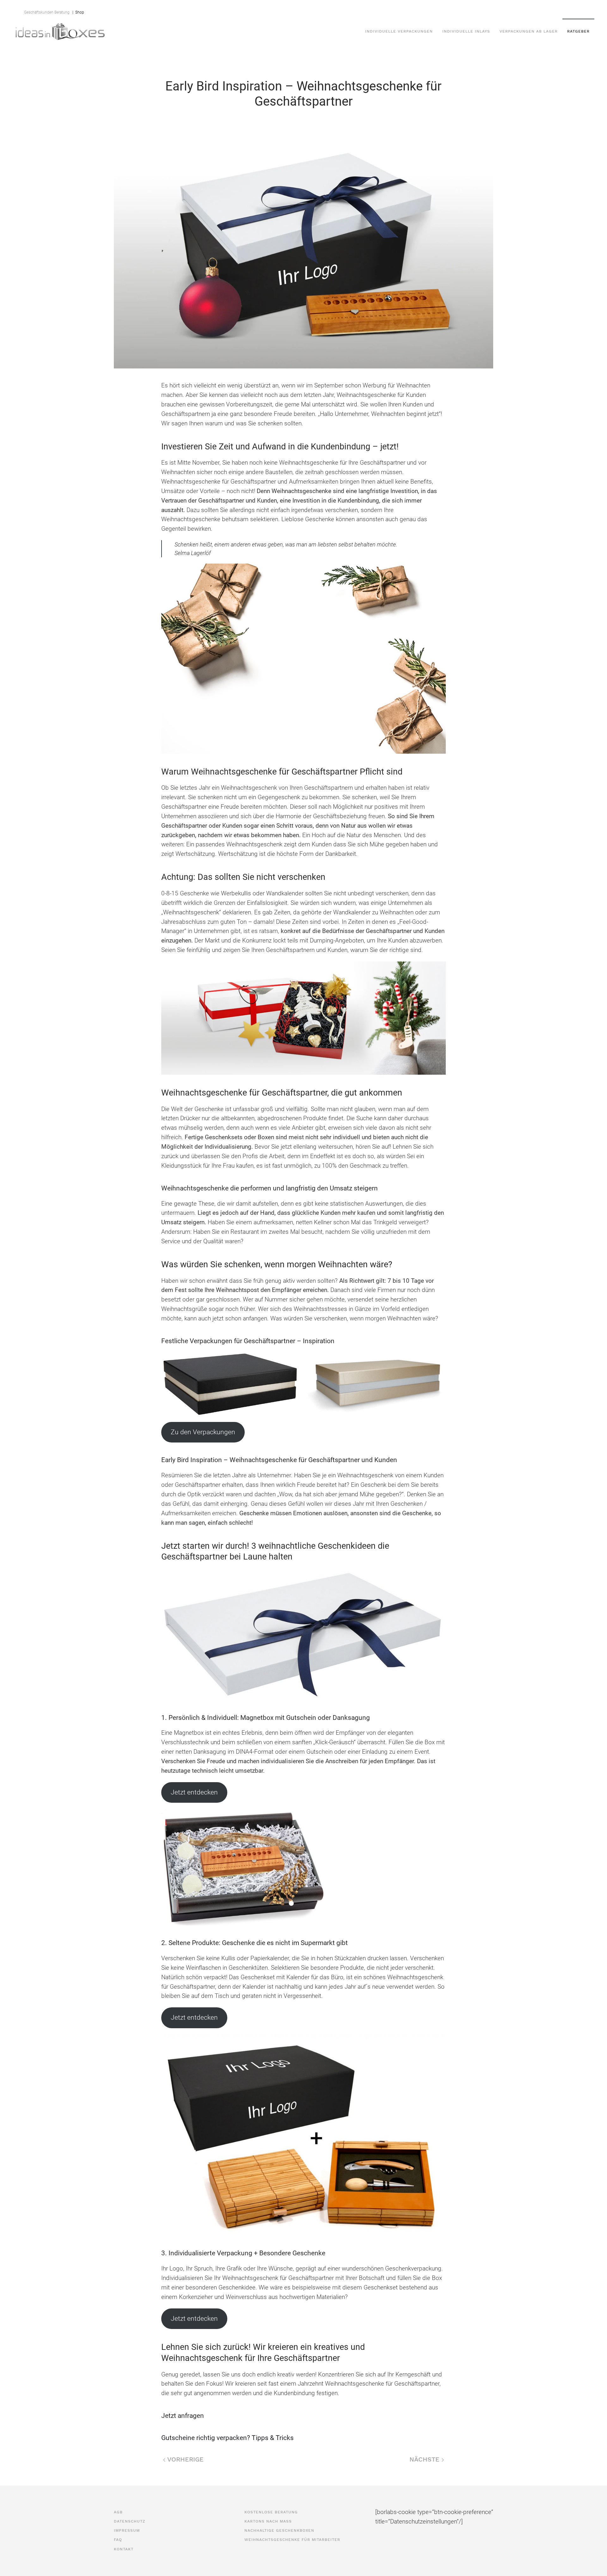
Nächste (426, 2459)
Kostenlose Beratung (271, 2512)
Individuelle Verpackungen (399, 31)
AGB (385, 9)
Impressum (446, 9)
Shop (79, 12)
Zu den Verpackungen (203, 1432)
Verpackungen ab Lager (529, 31)
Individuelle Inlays (466, 31)
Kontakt (490, 9)
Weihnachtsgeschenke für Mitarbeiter (292, 2540)
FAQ (470, 9)
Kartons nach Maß (268, 2521)
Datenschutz (411, 9)
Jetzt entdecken (194, 1792)
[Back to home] (60, 31)
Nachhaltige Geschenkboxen (279, 2530)
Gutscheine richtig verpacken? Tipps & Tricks (227, 2438)
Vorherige (184, 2459)
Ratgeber (578, 31)
